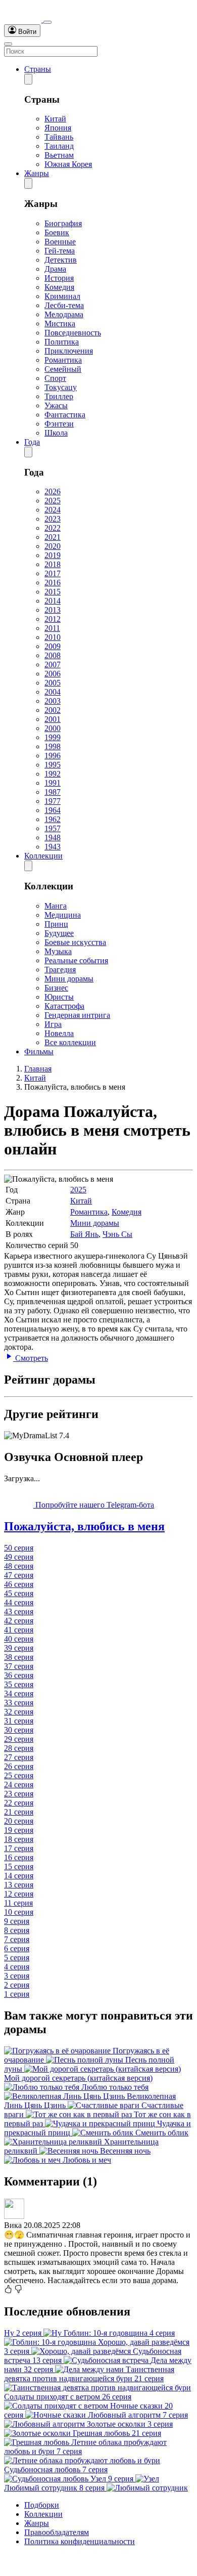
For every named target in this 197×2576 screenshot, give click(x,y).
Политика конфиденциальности (80, 2541)
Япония (58, 128)
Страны (38, 69)
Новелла (59, 1033)
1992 (53, 774)
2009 (53, 646)
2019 (53, 555)
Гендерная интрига (77, 1015)
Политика (62, 342)
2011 (52, 628)
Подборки (42, 2505)
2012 (53, 619)
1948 (53, 838)
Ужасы (56, 405)
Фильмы (39, 1051)
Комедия (59, 287)
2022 (53, 528)
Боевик (57, 232)
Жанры (37, 173)
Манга (56, 906)
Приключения (69, 351)
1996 (53, 756)
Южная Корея (68, 164)
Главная (38, 1069)
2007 (53, 664)
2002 (53, 710)
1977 (53, 801)
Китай (55, 119)
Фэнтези (59, 424)
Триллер (59, 396)
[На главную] (24, 19)
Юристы (59, 997)
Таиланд (59, 146)
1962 (53, 819)
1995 (53, 765)
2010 (53, 637)
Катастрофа (64, 1006)
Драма (55, 269)
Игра (53, 1024)
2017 (53, 573)
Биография (63, 223)
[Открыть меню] (8, 44)
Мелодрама (64, 314)
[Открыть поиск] (47, 22)
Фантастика (65, 415)
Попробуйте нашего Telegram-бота (94, 1505)
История (59, 278)
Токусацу (61, 387)
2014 (53, 601)
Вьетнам (59, 155)
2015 (53, 592)
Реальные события (76, 960)
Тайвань (59, 137)
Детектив (61, 260)
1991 (53, 783)
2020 (53, 546)
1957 (53, 828)
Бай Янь (84, 1234)
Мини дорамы (69, 979)
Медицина (63, 915)
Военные (60, 242)
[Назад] (28, 79)
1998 (53, 746)
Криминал (62, 296)
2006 (53, 674)
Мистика (60, 324)
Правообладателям (57, 2532)
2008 (53, 655)
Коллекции (43, 856)
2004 (53, 692)
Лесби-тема (64, 305)
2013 (53, 610)
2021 (53, 537)
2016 (53, 583)
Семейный (63, 369)
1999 (53, 737)
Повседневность (73, 333)
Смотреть (31, 1358)
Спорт (55, 378)
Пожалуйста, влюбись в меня (84, 1526)
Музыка (58, 951)
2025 (53, 501)
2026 (53, 491)
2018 (53, 564)
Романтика (63, 360)
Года (32, 442)
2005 (53, 683)
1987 (53, 792)
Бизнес (56, 988)
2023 (53, 519)
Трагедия (60, 970)
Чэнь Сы (117, 1234)
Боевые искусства (75, 942)
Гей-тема (60, 251)
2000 (53, 728)
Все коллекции (70, 1042)
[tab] (98, 1527)
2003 (53, 701)
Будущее (59, 933)
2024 (53, 510)
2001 (53, 719)
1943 (53, 847)
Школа (56, 433)
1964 (53, 810)
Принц (56, 924)
